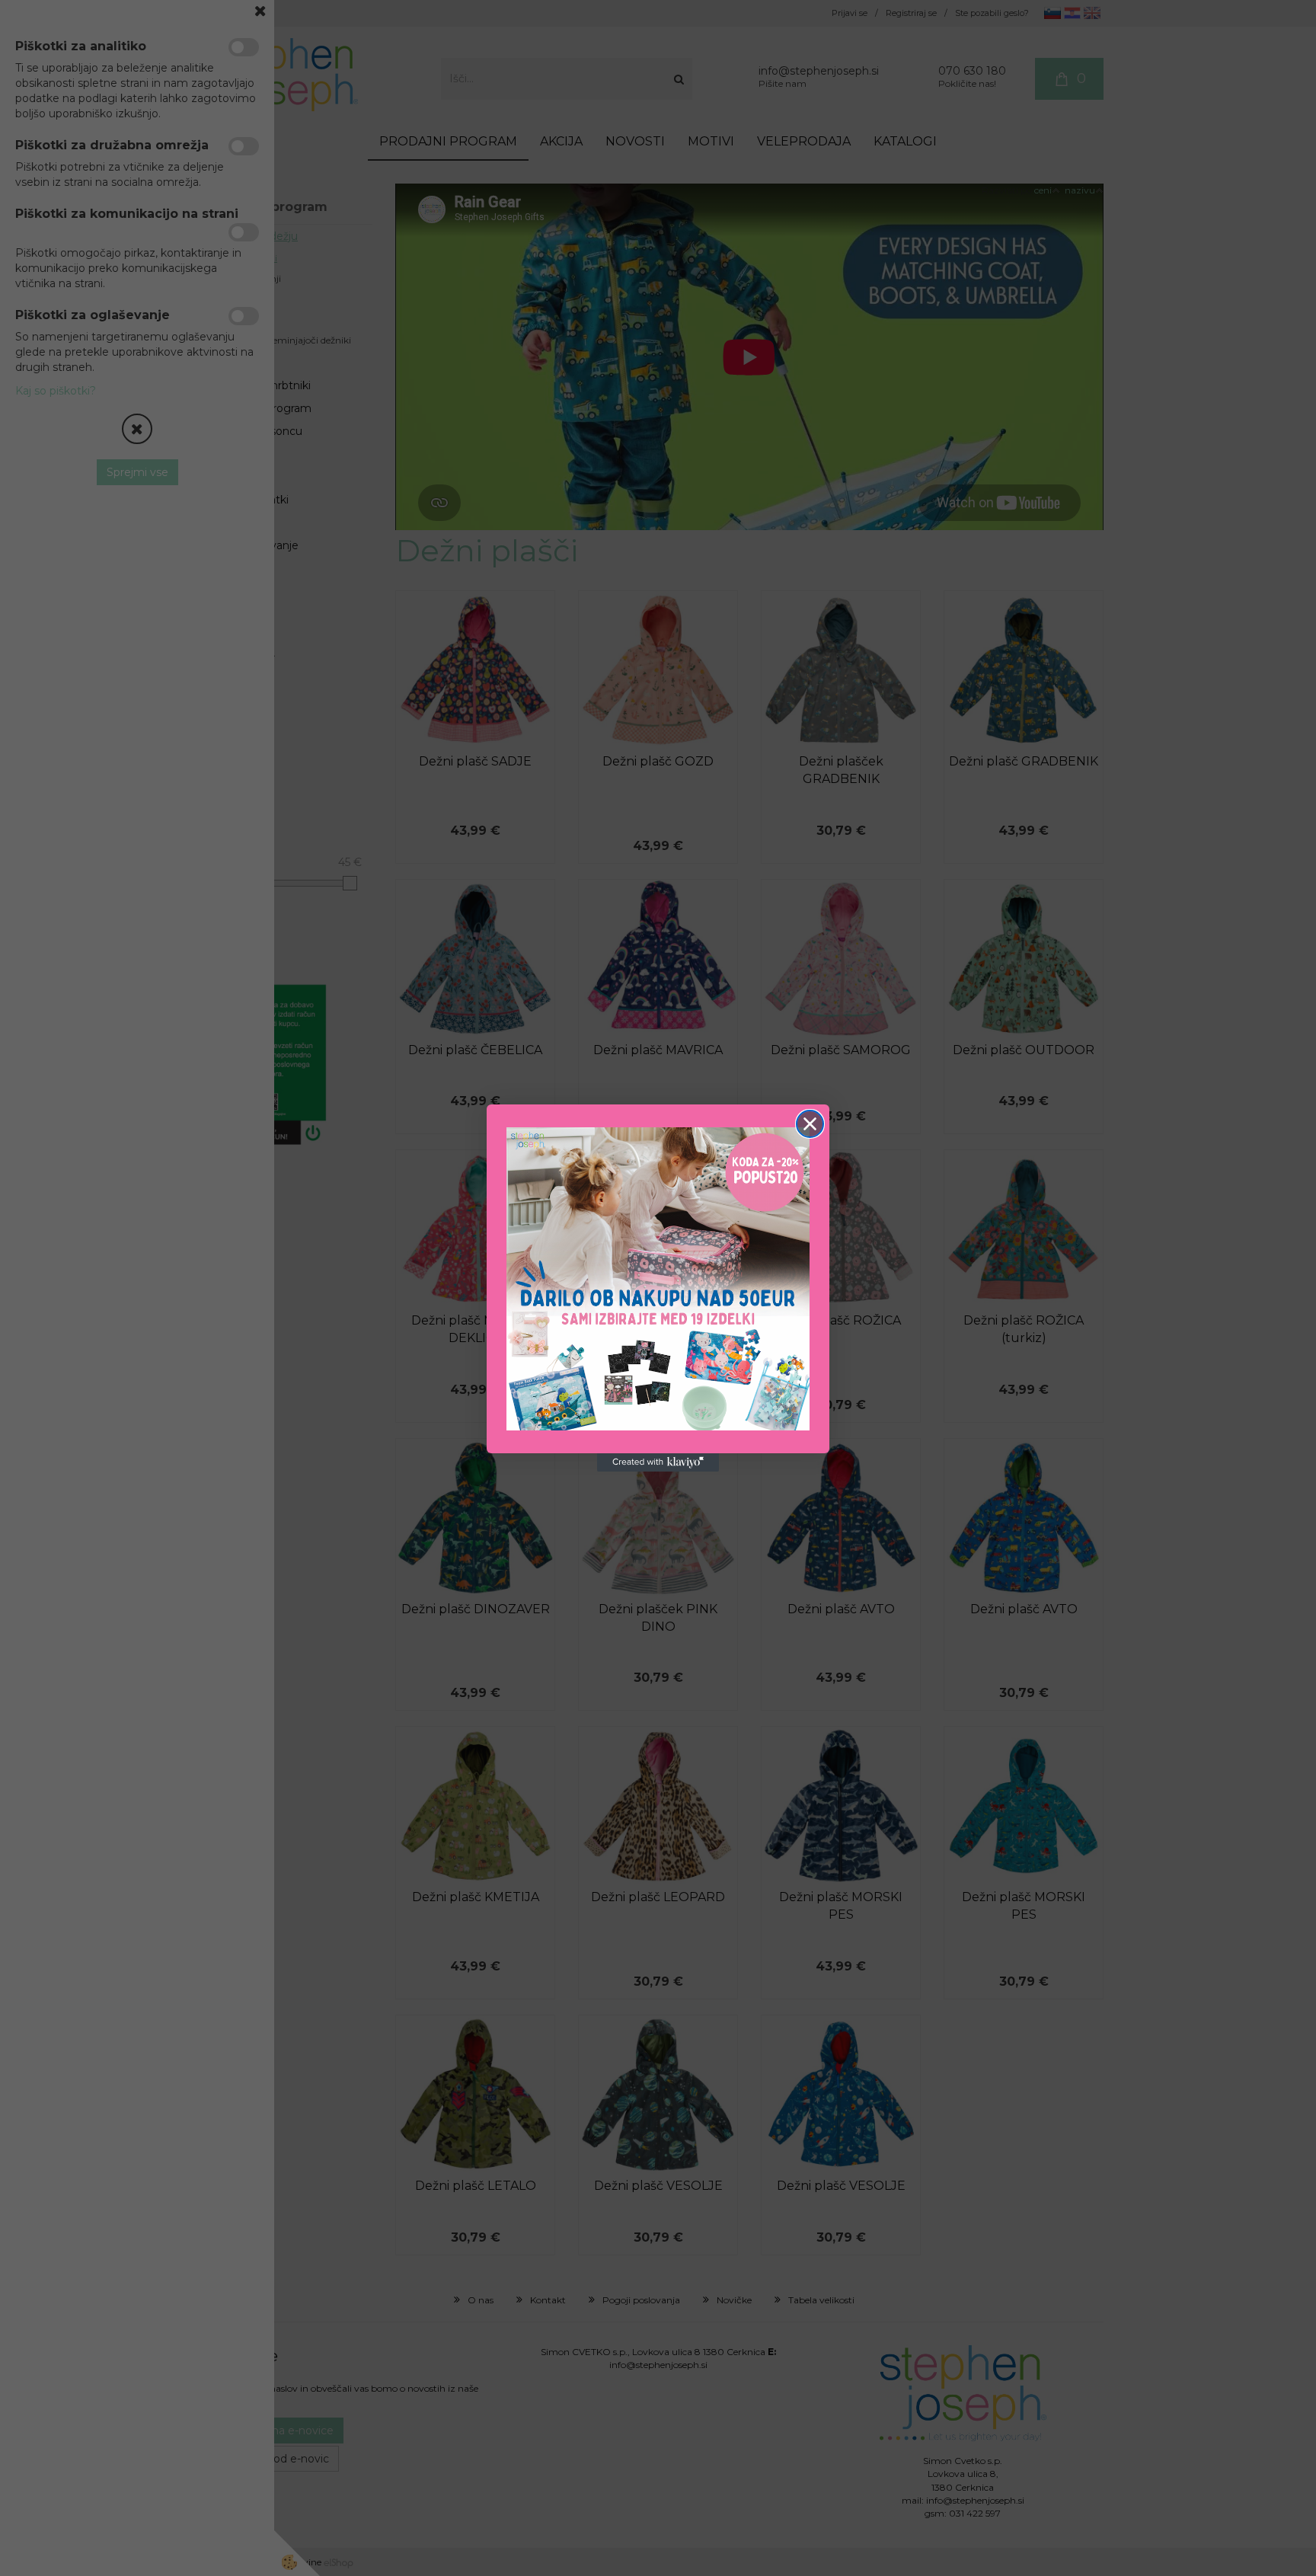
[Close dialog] (810, 1124)
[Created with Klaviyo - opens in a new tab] (658, 1462)
